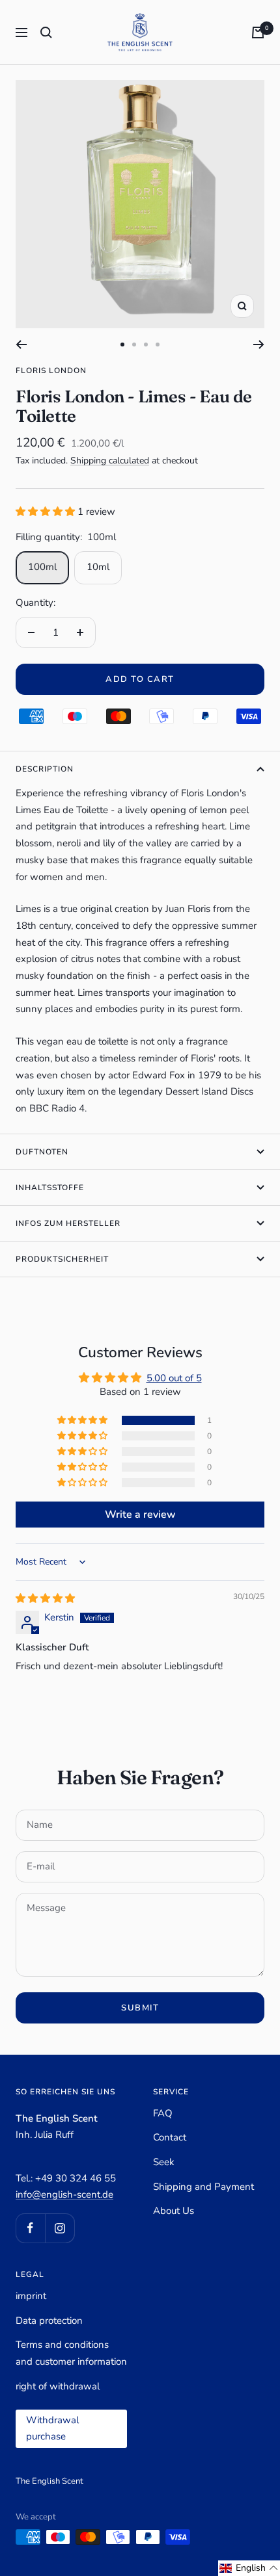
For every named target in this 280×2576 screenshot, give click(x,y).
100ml (42, 567)
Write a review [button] (140, 1515)
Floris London (51, 371)
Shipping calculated (110, 461)
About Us (174, 2211)
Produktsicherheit (62, 1259)
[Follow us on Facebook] (30, 2228)
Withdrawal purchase (52, 2428)
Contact (170, 2137)
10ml (98, 567)
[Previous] (21, 345)
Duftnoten (42, 1152)
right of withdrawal (58, 2386)
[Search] (46, 33)
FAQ (163, 2113)
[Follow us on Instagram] (60, 2228)
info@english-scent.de (64, 2194)
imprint (31, 2296)
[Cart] (258, 33)
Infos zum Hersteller (68, 1223)
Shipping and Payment (203, 2187)
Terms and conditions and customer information (71, 2353)
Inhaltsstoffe (50, 1188)
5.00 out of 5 (174, 1378)
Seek (164, 2162)
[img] (45, 1598)
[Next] (259, 345)
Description (45, 769)
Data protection (49, 2321)
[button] (47, 512)
